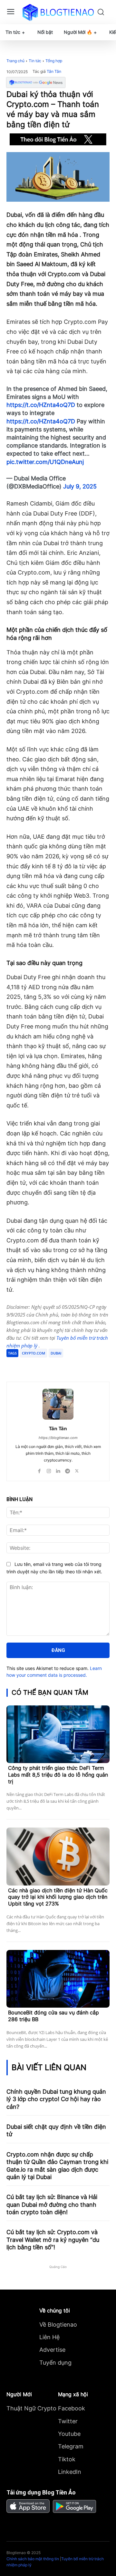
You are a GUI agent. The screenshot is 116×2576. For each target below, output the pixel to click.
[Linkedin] (58, 1469)
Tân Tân (54, 72)
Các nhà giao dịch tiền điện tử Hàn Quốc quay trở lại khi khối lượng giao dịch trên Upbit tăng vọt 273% (58, 1897)
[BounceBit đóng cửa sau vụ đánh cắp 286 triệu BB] (58, 1979)
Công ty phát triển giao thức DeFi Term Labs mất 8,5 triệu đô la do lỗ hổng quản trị (58, 1775)
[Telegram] (63, 1365)
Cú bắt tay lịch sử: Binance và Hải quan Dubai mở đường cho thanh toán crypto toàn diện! (52, 2205)
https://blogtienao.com (58, 1438)
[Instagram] (49, 1469)
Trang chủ (15, 61)
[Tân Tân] (58, 1404)
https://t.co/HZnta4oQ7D (41, 405)
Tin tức (35, 61)
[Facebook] (33, 1365)
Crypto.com (34, 1353)
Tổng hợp (54, 61)
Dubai (56, 1353)
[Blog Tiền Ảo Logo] (58, 12)
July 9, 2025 (80, 486)
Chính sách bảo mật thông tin (33, 2559)
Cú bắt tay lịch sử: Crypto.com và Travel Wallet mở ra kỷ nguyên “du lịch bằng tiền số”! (53, 2240)
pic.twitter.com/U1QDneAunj (45, 462)
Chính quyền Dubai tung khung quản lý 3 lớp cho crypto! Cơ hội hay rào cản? (56, 2099)
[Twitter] (48, 1365)
